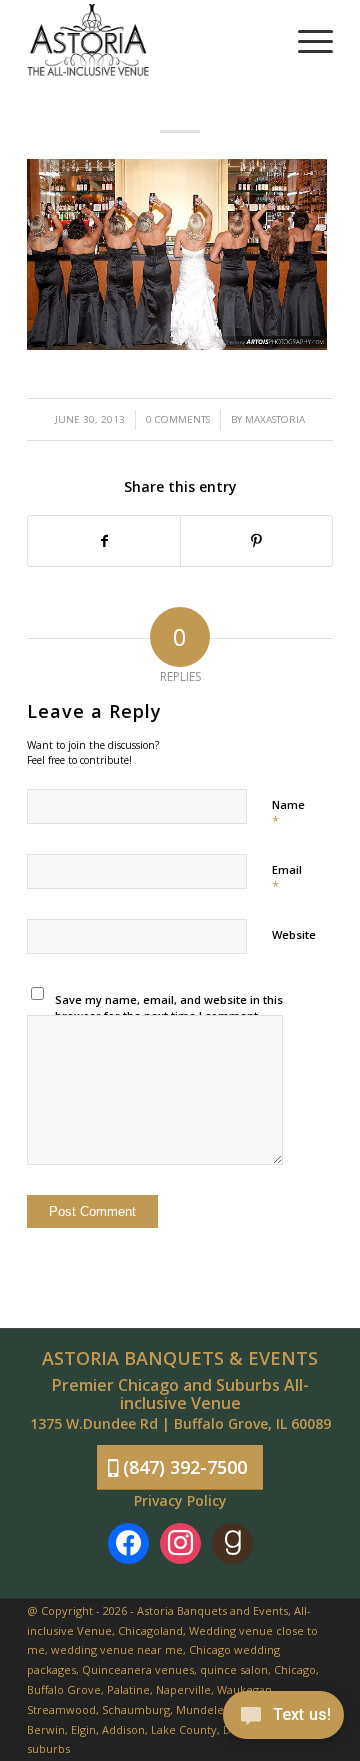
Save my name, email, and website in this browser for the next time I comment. (169, 1008)
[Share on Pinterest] (256, 541)
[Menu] (305, 40)
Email (287, 879)
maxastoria (275, 419)
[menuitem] (305, 40)
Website (294, 934)
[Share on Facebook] (104, 541)
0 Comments (178, 419)
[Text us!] (283, 1720)
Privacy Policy (180, 1500)
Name (288, 814)
